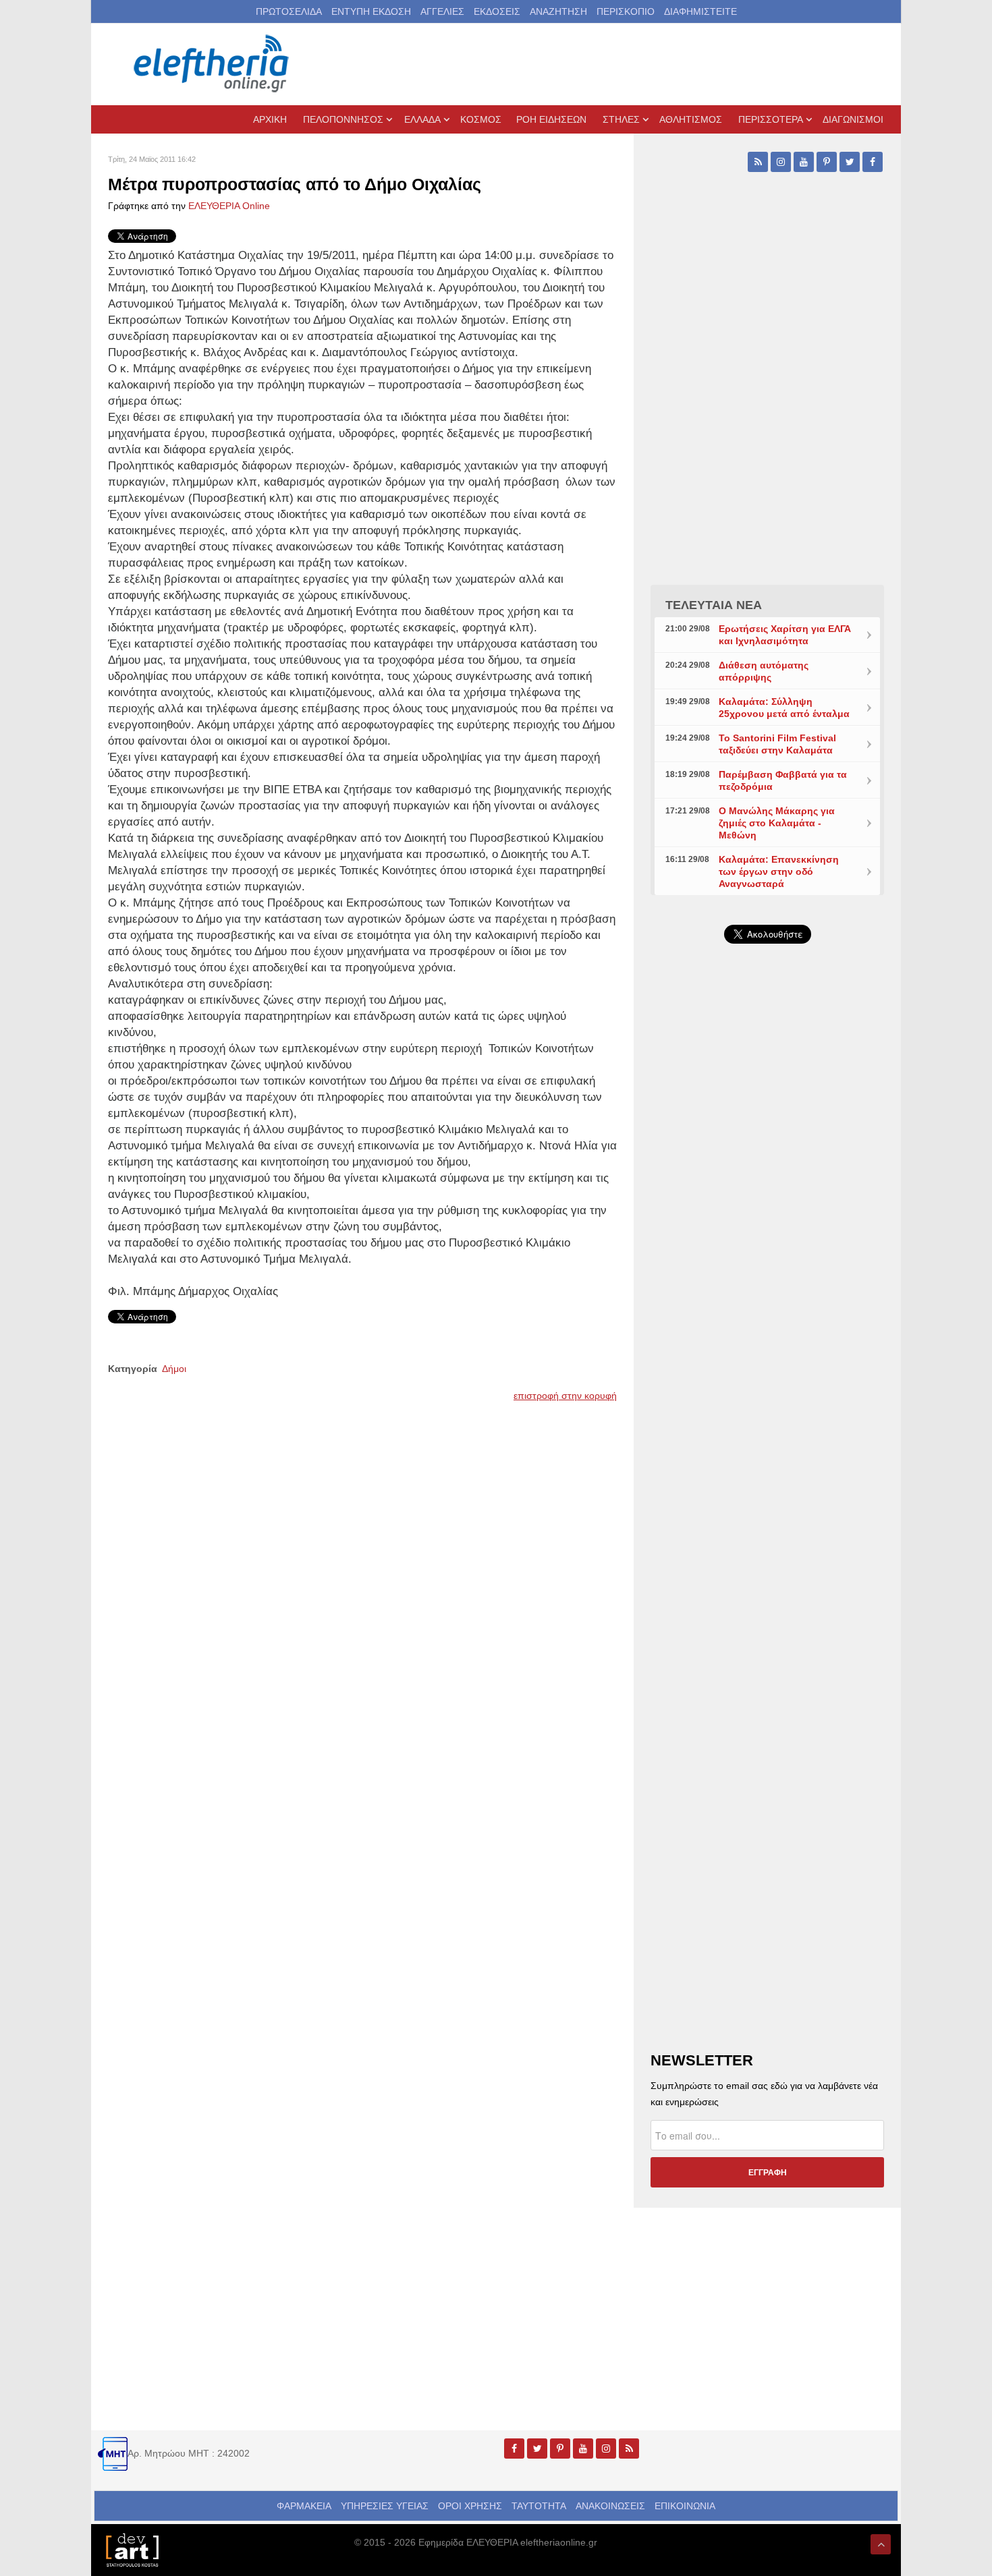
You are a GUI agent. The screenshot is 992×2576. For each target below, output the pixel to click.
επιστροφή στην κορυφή (565, 1396)
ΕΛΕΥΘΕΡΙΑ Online (229, 206)
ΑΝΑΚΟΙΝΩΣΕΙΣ (610, 2506)
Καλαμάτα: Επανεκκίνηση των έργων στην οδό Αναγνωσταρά (779, 871)
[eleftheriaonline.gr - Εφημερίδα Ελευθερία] (213, 64)
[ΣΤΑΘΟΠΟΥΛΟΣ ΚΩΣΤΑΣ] (132, 2549)
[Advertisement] (767, 1275)
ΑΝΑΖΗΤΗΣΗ (558, 11)
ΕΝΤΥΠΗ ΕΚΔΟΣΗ (371, 11)
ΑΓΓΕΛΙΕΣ (442, 11)
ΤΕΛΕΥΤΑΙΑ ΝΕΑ (714, 605)
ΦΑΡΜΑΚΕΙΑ (304, 2506)
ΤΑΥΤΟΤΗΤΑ (539, 2506)
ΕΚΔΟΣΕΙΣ (497, 11)
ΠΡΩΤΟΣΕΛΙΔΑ (289, 11)
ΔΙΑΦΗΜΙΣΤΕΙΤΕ (700, 11)
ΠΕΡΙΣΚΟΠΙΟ (626, 11)
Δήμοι (174, 1369)
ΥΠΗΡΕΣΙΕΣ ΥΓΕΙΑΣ (385, 2506)
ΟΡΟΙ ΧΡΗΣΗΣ (470, 2506)
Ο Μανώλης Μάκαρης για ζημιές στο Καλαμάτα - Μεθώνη (777, 823)
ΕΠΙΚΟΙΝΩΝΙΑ (685, 2506)
